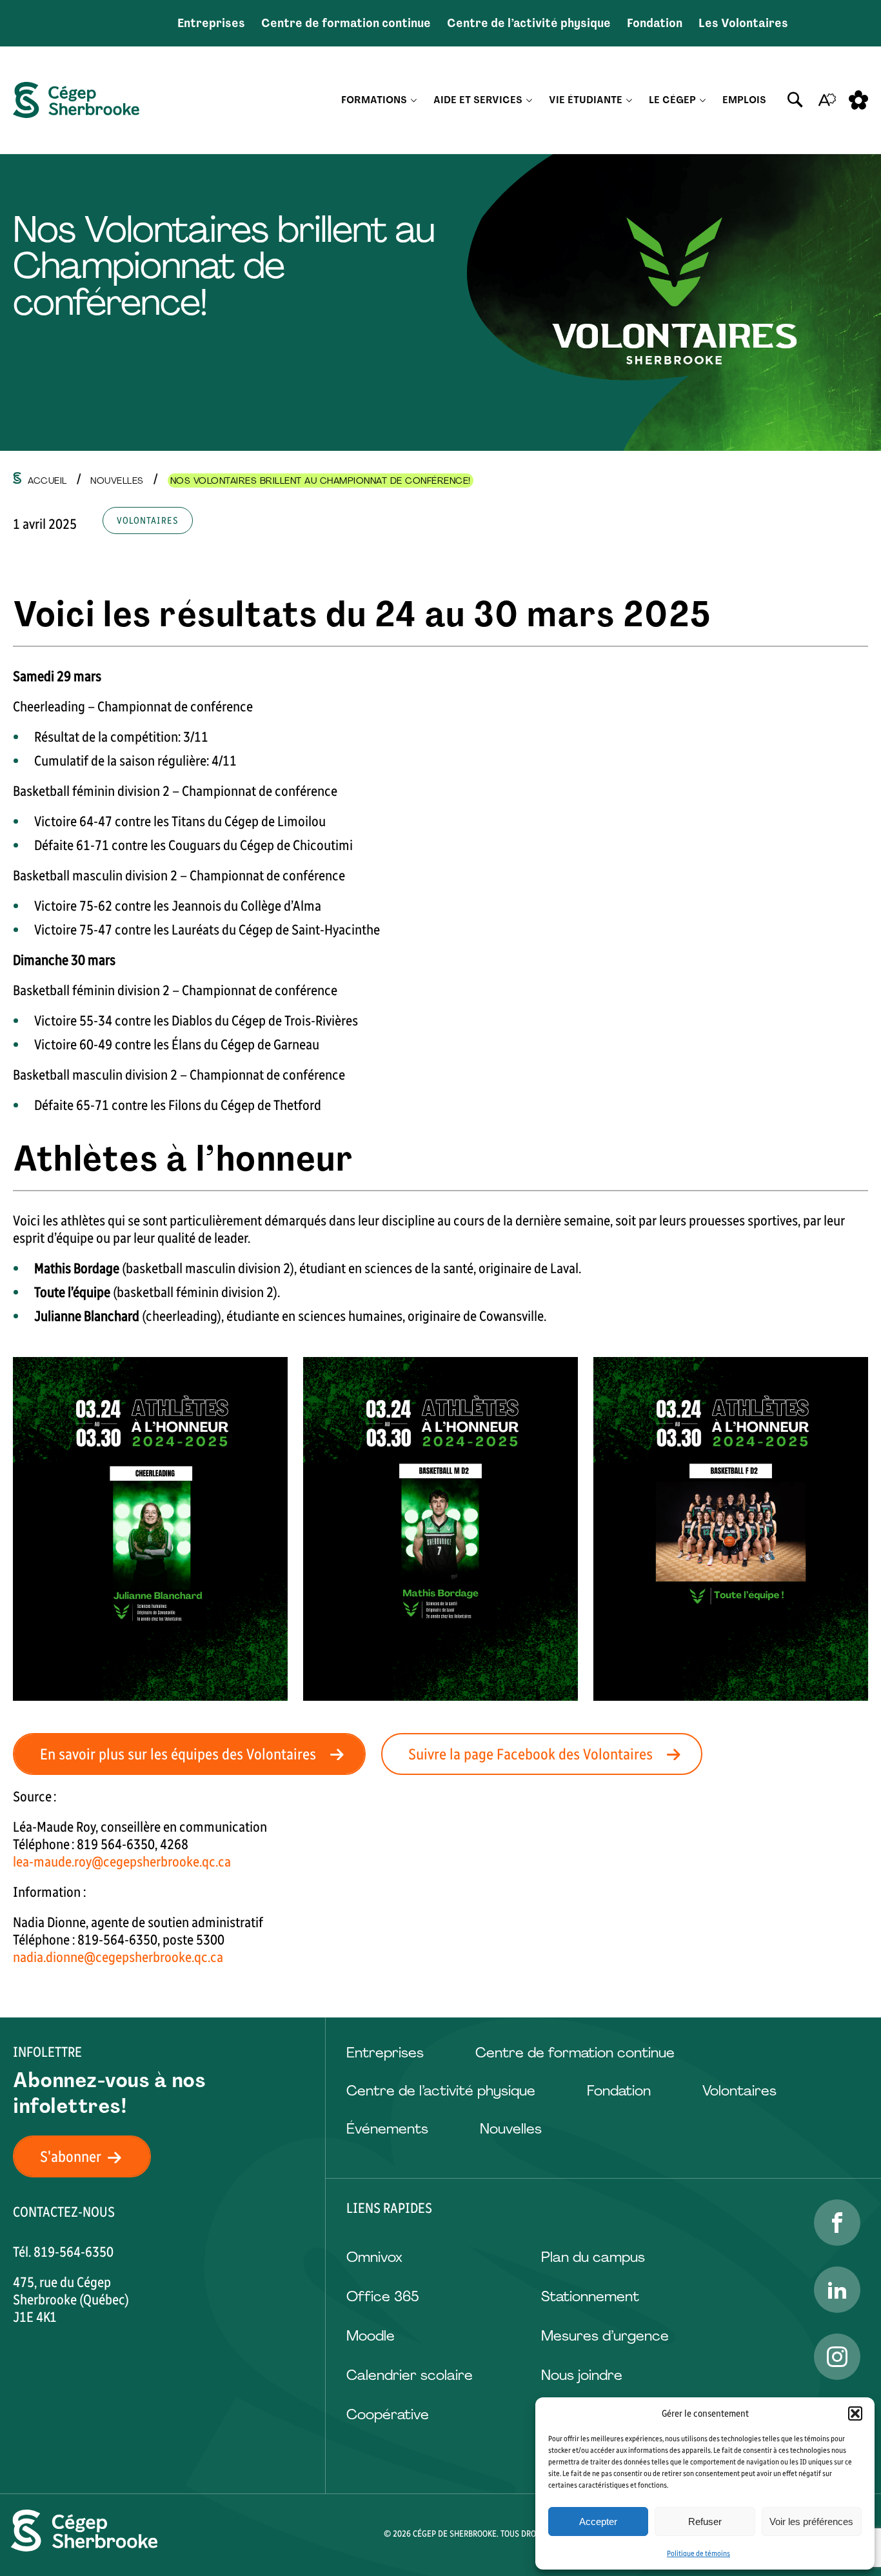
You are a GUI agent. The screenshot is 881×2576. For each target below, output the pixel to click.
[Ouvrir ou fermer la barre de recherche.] (795, 100)
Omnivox (374, 2257)
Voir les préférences (811, 2522)
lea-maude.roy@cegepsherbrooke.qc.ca (122, 1862)
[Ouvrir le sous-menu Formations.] (414, 100)
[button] (855, 2413)
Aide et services (478, 100)
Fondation (655, 23)
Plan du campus (593, 2257)
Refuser (705, 2522)
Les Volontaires (743, 23)
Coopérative (388, 2414)
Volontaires (739, 2091)
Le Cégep (672, 100)
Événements (387, 2129)
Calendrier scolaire (410, 2375)
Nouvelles (511, 2129)
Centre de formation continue (346, 23)
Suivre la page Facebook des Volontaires (530, 1754)
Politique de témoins (698, 2553)
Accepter (598, 2522)
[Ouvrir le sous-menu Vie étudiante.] (629, 100)
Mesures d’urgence (605, 2336)
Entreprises (211, 23)
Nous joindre (582, 2375)
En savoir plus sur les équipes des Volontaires (178, 1754)
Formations (374, 100)
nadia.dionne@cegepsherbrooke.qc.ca (118, 1957)
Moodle (371, 2336)
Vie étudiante (586, 100)
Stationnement (590, 2296)
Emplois (744, 100)
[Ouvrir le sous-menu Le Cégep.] (703, 100)
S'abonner (71, 2156)
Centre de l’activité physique (529, 23)
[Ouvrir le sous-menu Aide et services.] (529, 100)
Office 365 (382, 2296)
